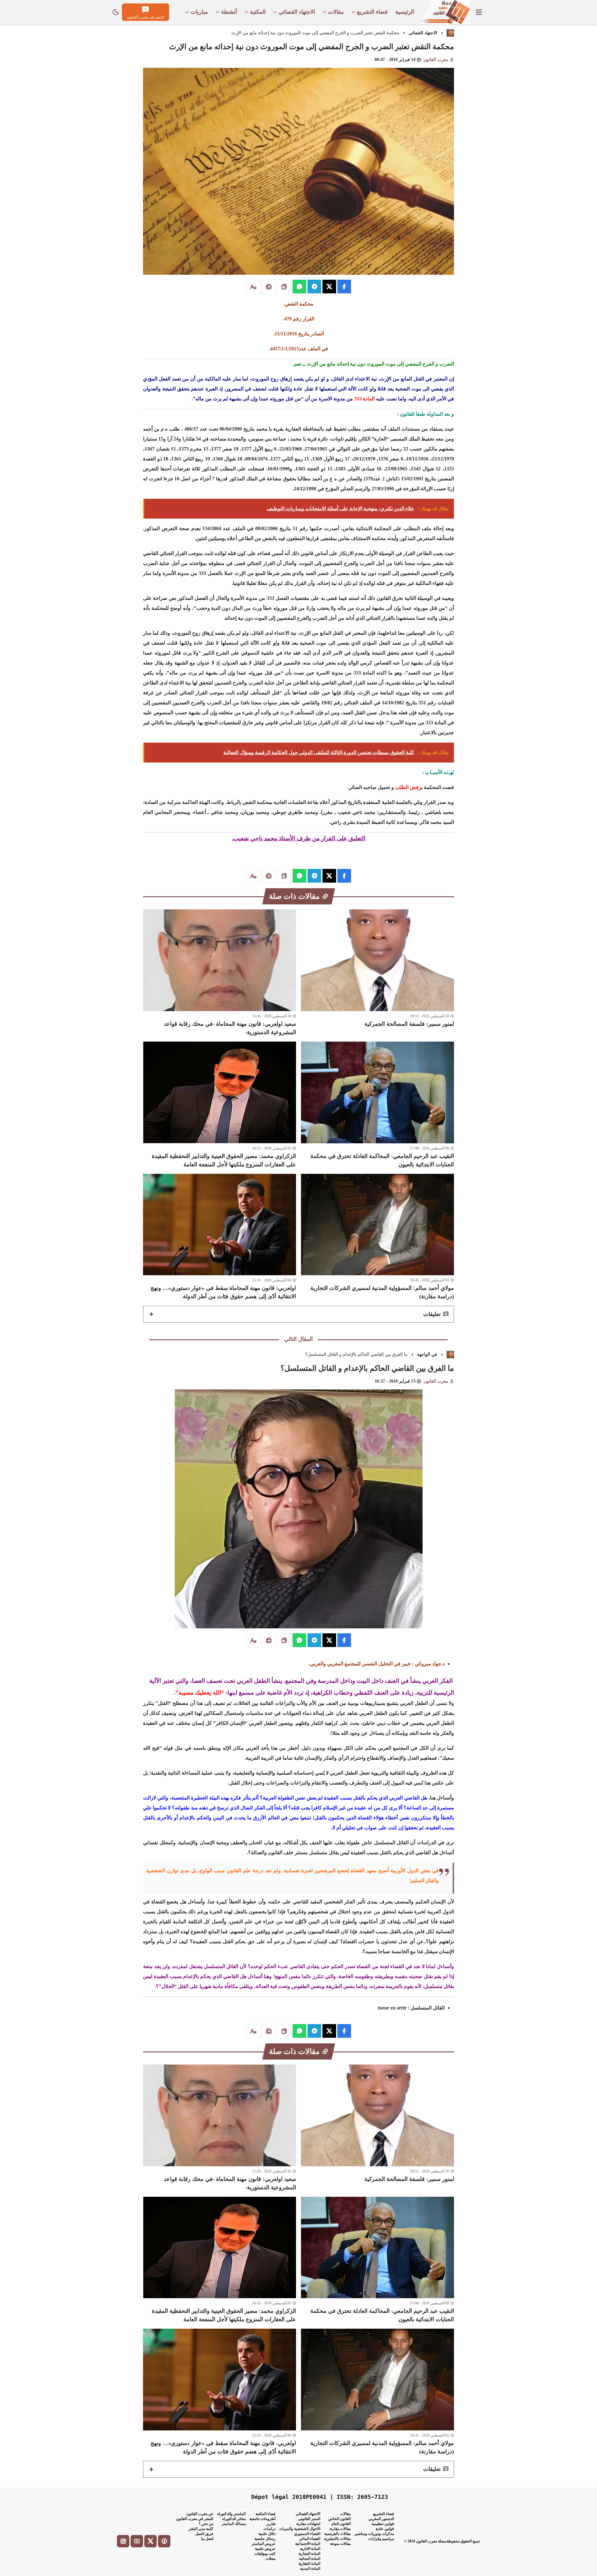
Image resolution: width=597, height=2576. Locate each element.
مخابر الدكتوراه (234, 2519)
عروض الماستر (264, 2544)
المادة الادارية (310, 2549)
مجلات (271, 2559)
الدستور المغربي (381, 2519)
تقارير (271, 2524)
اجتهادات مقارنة (308, 2524)
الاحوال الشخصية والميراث (300, 2529)
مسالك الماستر (234, 2524)
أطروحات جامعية (262, 2519)
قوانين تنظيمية (383, 2524)
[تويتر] (150, 2541)
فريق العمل (204, 2534)
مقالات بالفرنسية (338, 2534)
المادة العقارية (309, 2564)
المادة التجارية (309, 2554)
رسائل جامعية (265, 2539)
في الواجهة (427, 1354)
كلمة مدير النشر (201, 2529)
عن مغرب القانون (200, 2514)
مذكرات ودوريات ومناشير (374, 2534)
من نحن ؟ (206, 2524)
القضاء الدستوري (307, 2534)
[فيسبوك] (164, 2541)
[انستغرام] (123, 2541)
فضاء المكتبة (266, 2514)
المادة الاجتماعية (308, 2544)
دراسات (269, 2529)
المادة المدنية (310, 2569)
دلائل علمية (267, 2534)
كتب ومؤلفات (265, 2554)
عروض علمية (265, 2549)
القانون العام (341, 2524)
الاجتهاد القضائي (423, 33)
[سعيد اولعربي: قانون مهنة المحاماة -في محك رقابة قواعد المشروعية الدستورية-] (220, 973)
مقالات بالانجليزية (337, 2539)
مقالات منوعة (340, 2544)
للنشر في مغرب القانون (195, 2519)
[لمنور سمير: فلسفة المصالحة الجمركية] (377, 973)
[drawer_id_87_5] (479, 12)
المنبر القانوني (309, 2519)
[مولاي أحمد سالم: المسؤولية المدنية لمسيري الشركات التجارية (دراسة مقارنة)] (377, 1237)
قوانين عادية (385, 2529)
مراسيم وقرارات (381, 2539)
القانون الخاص (340, 2519)
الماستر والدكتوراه (231, 2514)
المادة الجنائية (310, 2559)
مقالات (345, 2514)
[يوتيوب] (137, 2541)
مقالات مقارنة (340, 2529)
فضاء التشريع (384, 2514)
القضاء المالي (310, 2539)
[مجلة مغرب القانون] (445, 12)
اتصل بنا (207, 2539)
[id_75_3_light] (116, 12)
